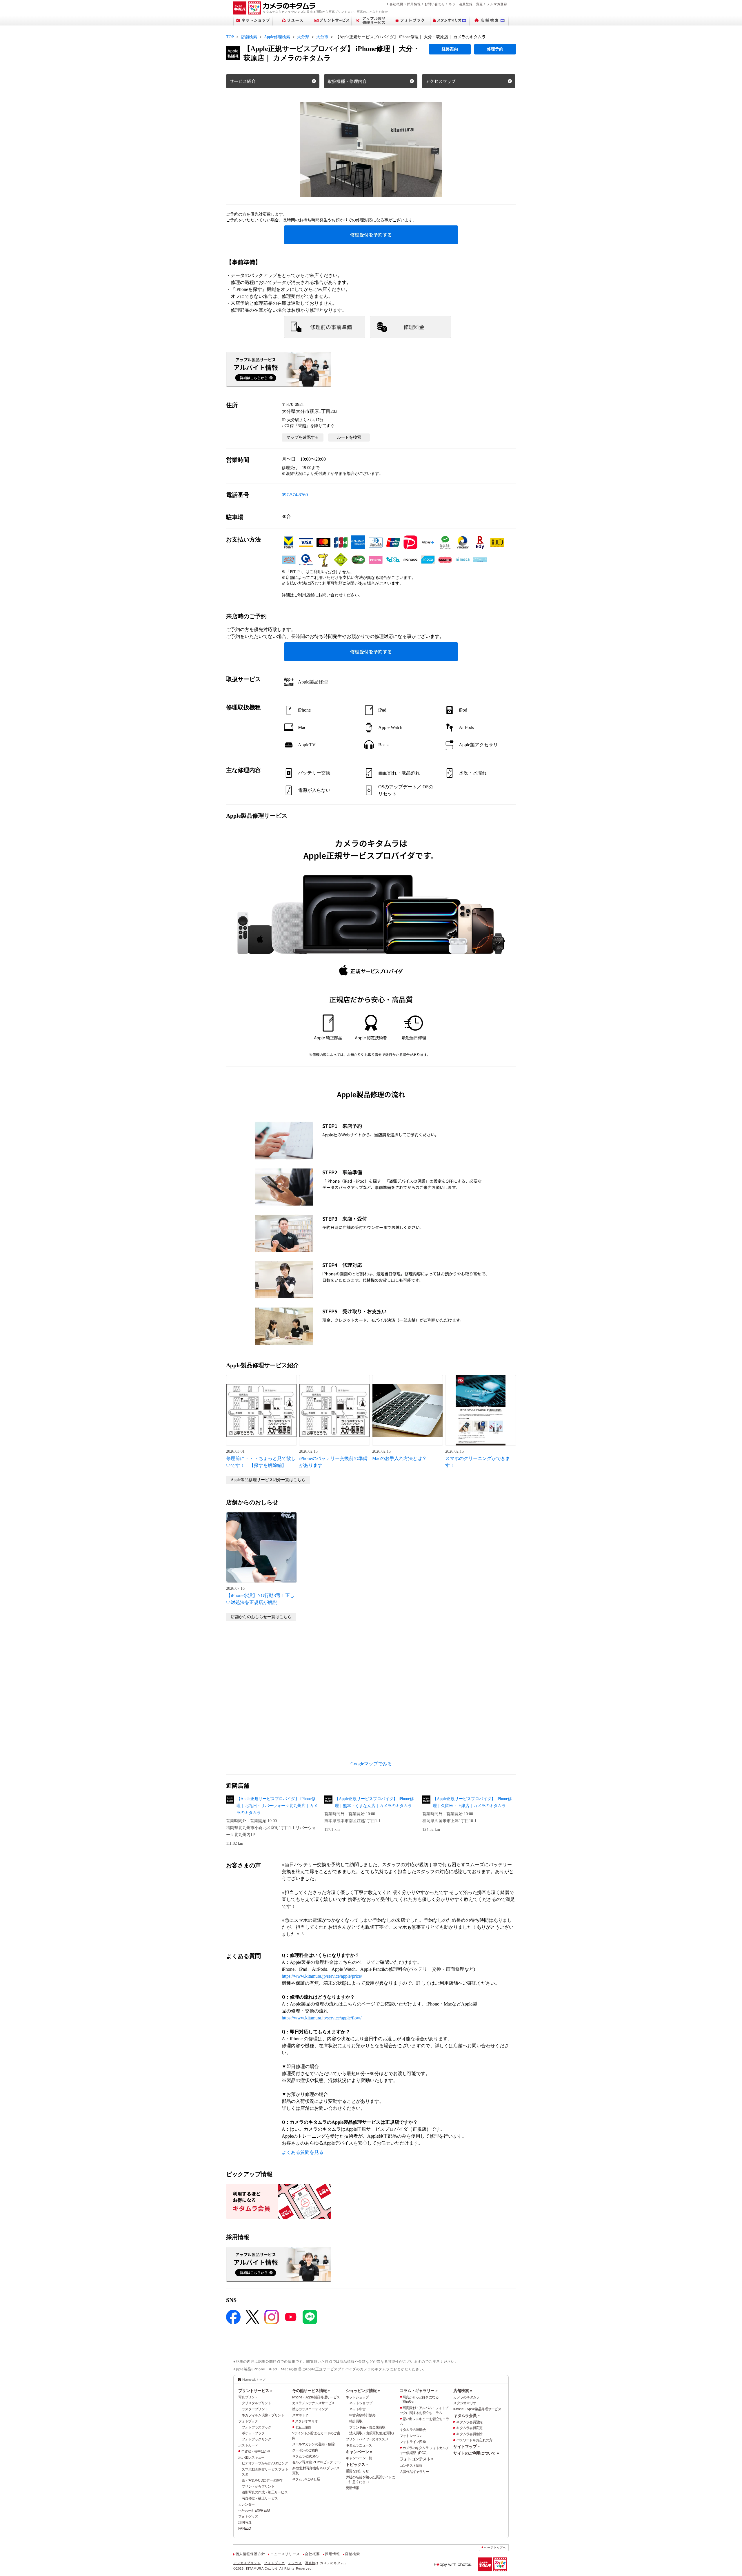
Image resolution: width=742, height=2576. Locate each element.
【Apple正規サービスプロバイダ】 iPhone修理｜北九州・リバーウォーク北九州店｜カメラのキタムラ (277, 1806)
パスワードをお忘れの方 (474, 2440)
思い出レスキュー (251, 2457)
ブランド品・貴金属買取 (367, 2427)
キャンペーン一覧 (359, 2458)
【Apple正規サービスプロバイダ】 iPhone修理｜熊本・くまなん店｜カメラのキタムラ (374, 1802)
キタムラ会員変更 (469, 2428)
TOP (230, 37)
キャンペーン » (359, 2452)
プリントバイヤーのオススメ (367, 2439)
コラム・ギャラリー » (419, 2391)
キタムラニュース (359, 2445)
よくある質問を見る (303, 2152)
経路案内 (450, 49)
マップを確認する (303, 437)
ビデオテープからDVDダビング (265, 2463)
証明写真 (245, 2522)
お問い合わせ (435, 4)
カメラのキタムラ (466, 2397)
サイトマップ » (466, 2446)
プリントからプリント (258, 2486)
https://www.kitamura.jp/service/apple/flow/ (322, 2018)
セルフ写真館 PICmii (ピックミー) (316, 2462)
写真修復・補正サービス (260, 2498)
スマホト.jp (300, 2415)
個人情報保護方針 (250, 2554)
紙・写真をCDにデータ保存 (262, 2480)
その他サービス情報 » (311, 2391)
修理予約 (495, 49)
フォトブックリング (257, 2439)
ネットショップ (357, 2397)
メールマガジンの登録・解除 (313, 2444)
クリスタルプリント (257, 2403)
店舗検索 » (463, 2391)
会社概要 (396, 4)
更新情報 (352, 2488)
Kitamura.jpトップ (254, 2380)
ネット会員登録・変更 (466, 4)
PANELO (245, 2528)
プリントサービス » (255, 2391)
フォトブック (248, 2421)
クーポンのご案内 (305, 2450)
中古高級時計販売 (362, 2415)
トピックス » (357, 2464)
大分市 (322, 37)
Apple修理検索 (277, 37)
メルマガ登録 (497, 4)
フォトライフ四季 (413, 2442)
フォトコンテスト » (417, 2459)
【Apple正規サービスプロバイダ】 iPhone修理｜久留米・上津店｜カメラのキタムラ (472, 1802)
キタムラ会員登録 (469, 2422)
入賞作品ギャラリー (414, 2472)
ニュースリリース (285, 2554)
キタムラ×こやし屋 (306, 2479)
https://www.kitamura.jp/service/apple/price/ (322, 1976)
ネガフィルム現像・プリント (263, 2415)
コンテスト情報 (411, 2466)
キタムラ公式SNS (305, 2456)
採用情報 (414, 4)
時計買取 (356, 2421)
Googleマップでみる (371, 1764)
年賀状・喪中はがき (256, 2451)
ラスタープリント (255, 2409)
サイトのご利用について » (476, 2453)
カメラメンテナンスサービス (313, 2403)
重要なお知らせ (357, 2471)
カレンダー (246, 2504)
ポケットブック (253, 2433)
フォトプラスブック (257, 2427)
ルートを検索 (349, 437)
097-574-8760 (295, 495)
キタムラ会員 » (466, 2415)
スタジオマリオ (307, 2421)
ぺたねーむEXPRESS (254, 2511)
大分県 (303, 37)
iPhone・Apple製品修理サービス (316, 2397)
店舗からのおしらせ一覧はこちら (261, 1617)
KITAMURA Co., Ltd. (262, 2568)
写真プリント (248, 2397)
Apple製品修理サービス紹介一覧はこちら (268, 1480)
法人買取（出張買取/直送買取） (372, 2433)
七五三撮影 (303, 2427)
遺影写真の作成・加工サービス (265, 2492)
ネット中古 (357, 2409)
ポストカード (248, 2445)
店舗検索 (249, 37)
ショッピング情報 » (363, 2391)
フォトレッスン (411, 2436)
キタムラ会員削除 (469, 2434)
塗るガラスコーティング (310, 2409)
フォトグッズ (248, 2517)
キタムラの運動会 (413, 2430)
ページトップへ (495, 2547)
